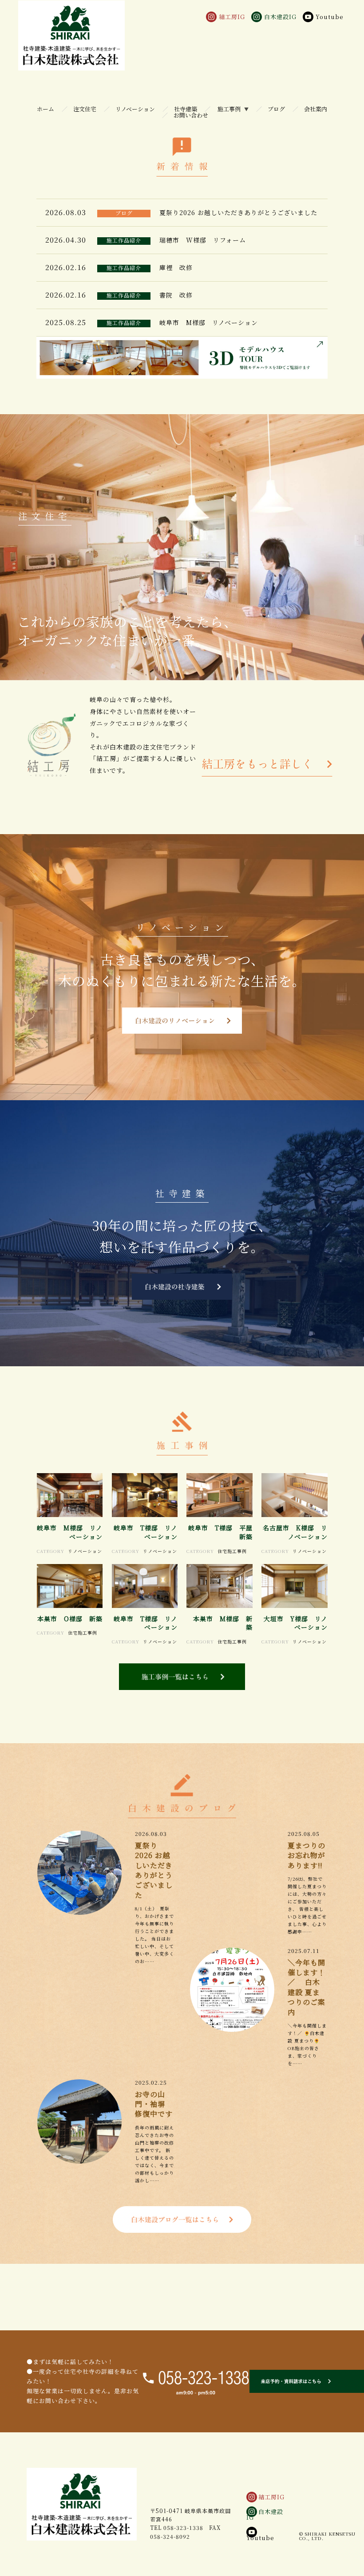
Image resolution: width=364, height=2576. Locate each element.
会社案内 (316, 109)
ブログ (276, 109)
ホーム (45, 109)
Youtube (260, 2538)
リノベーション (135, 109)
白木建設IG (265, 2514)
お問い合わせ (191, 115)
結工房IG (271, 2497)
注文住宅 (85, 109)
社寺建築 (186, 109)
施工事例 (229, 109)
